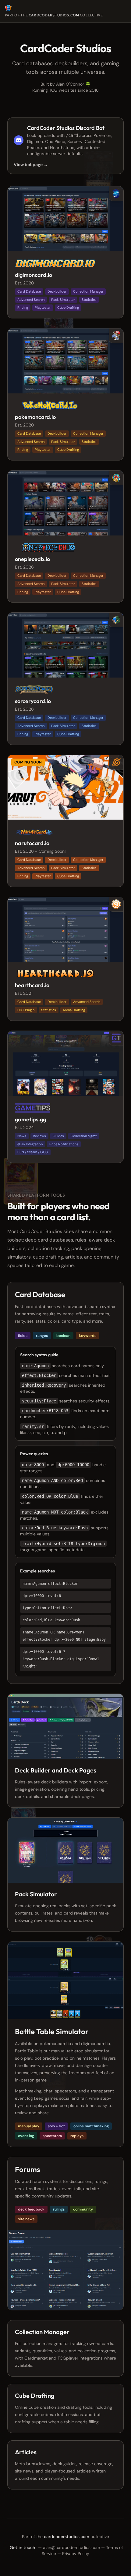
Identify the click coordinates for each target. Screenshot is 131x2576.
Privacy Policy (76, 2554)
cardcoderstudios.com (54, 15)
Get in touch (22, 2547)
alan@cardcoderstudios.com (71, 2547)
